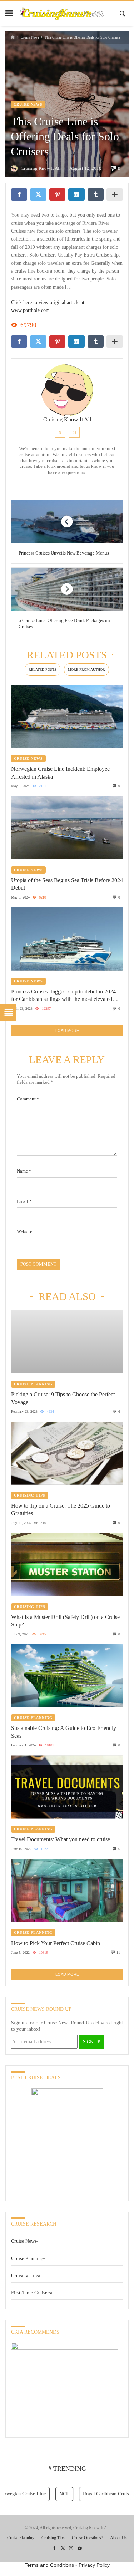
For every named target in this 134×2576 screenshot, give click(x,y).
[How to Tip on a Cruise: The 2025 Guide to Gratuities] (67, 1453)
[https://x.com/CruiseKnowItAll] (63, 2548)
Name (24, 1171)
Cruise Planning (33, 1384)
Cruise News (30, 37)
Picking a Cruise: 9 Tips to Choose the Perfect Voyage (63, 1398)
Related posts (43, 670)
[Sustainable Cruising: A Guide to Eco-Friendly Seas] (67, 1676)
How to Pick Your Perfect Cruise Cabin (56, 1943)
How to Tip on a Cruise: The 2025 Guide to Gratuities (61, 1509)
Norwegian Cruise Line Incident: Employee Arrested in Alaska (60, 773)
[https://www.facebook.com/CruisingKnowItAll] (54, 2548)
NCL (53, 2494)
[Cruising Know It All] (62, 13)
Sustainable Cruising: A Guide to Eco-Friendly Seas (64, 1732)
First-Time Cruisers (31, 2293)
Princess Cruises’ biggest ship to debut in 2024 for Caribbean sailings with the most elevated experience (63, 996)
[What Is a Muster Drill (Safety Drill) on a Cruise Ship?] (67, 1565)
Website (24, 1231)
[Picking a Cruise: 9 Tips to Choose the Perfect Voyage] (67, 1342)
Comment (28, 1099)
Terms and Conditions (49, 2565)
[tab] (43, 670)
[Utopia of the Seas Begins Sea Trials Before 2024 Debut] (67, 828)
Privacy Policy (94, 2565)
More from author (86, 670)
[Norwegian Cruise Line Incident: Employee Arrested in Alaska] (67, 716)
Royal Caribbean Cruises (96, 2494)
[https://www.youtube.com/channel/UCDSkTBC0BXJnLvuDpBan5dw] (80, 2548)
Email (24, 1201)
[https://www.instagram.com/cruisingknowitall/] (71, 2548)
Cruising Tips (30, 1495)
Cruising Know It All (67, 420)
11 (118, 1952)
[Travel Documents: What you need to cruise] (67, 1787)
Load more (67, 1031)
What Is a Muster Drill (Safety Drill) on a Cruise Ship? (65, 1621)
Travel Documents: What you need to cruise (61, 1839)
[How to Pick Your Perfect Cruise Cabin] (67, 1891)
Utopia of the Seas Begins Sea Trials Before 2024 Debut (67, 884)
